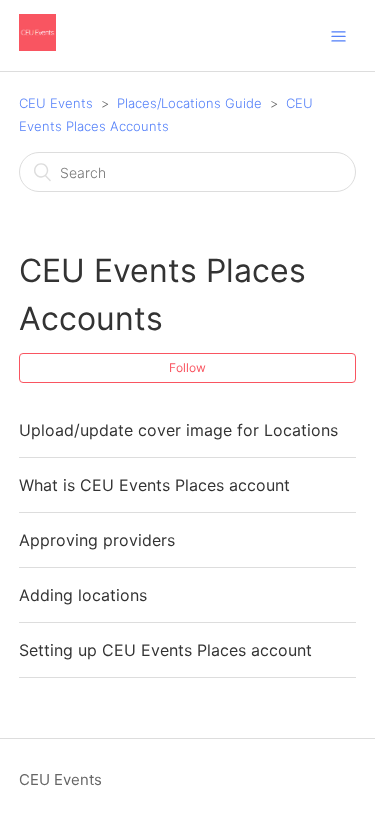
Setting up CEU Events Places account (165, 650)
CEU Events (56, 103)
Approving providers (97, 540)
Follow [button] (187, 367)
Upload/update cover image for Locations (178, 430)
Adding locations (83, 595)
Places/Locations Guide (189, 103)
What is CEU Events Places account (154, 485)
